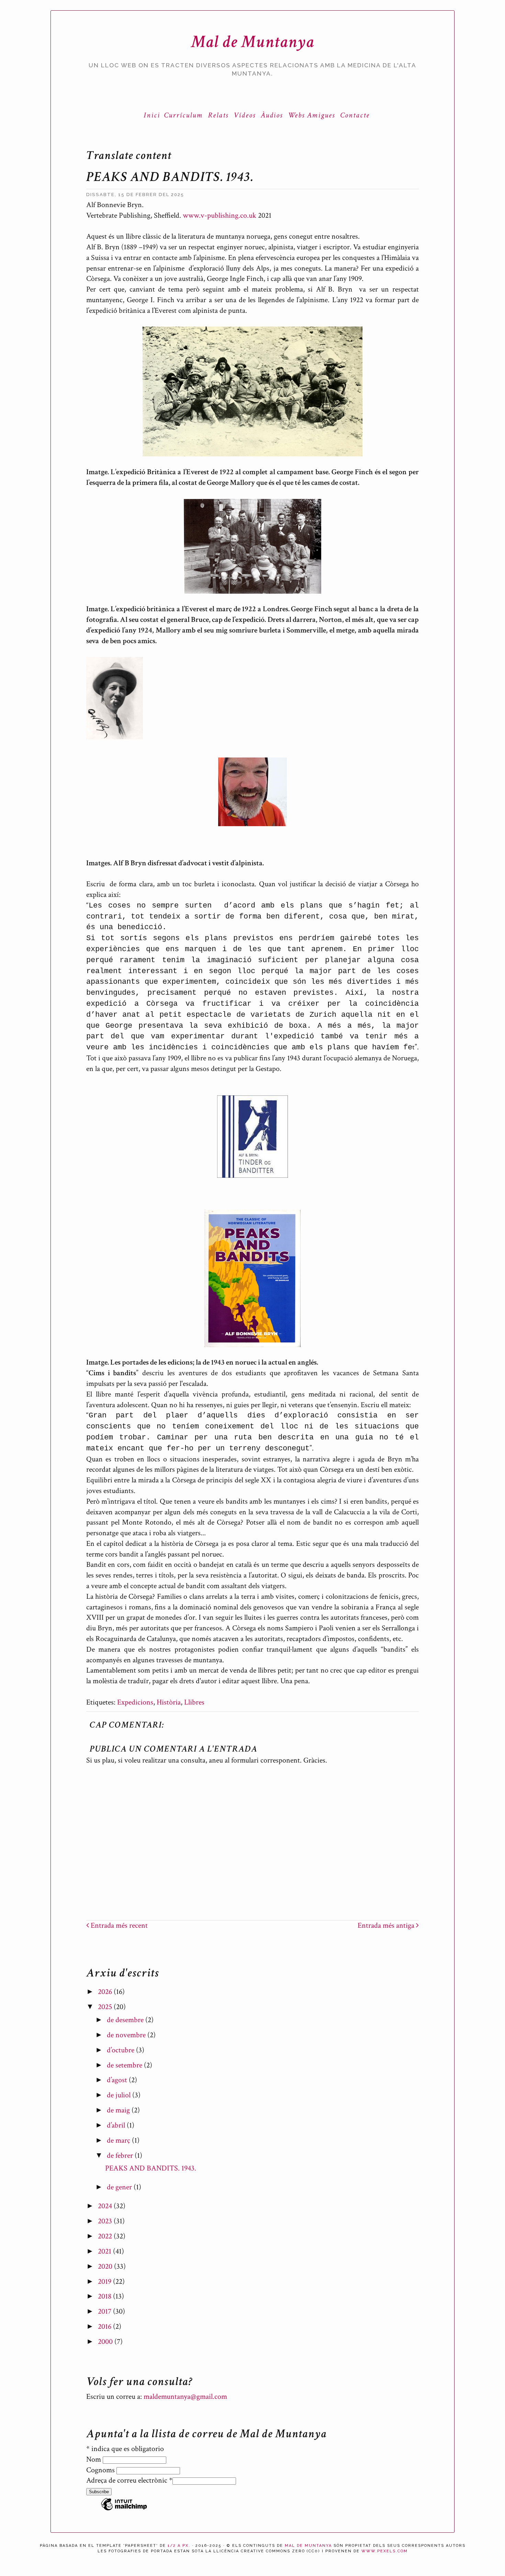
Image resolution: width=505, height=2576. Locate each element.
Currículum (183, 115)
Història (169, 1702)
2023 (106, 2221)
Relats (218, 115)
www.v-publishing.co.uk (220, 215)
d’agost (118, 2080)
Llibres (194, 1702)
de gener (120, 2187)
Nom (94, 2459)
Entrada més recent (118, 1925)
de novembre (127, 2035)
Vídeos (245, 115)
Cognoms (101, 2470)
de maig (119, 2110)
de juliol (120, 2095)
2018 (105, 2296)
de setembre (125, 2065)
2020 (106, 2266)
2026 (106, 1992)
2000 (106, 2342)
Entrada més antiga (387, 1925)
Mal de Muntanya (253, 42)
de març (119, 2140)
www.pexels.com (385, 2551)
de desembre (126, 2020)
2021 (105, 2251)
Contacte (355, 115)
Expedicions (135, 1702)
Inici (152, 115)
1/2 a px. (179, 2546)
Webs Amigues (311, 115)
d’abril (117, 2125)
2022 (106, 2236)
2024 (106, 2206)
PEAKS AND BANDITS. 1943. (151, 2168)
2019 (105, 2282)
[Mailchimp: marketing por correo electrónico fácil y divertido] (124, 2510)
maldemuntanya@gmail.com (185, 2397)
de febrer (121, 2156)
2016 (105, 2327)
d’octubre (121, 2050)
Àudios (272, 115)
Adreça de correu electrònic (129, 2480)
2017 (105, 2311)
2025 (106, 2007)
